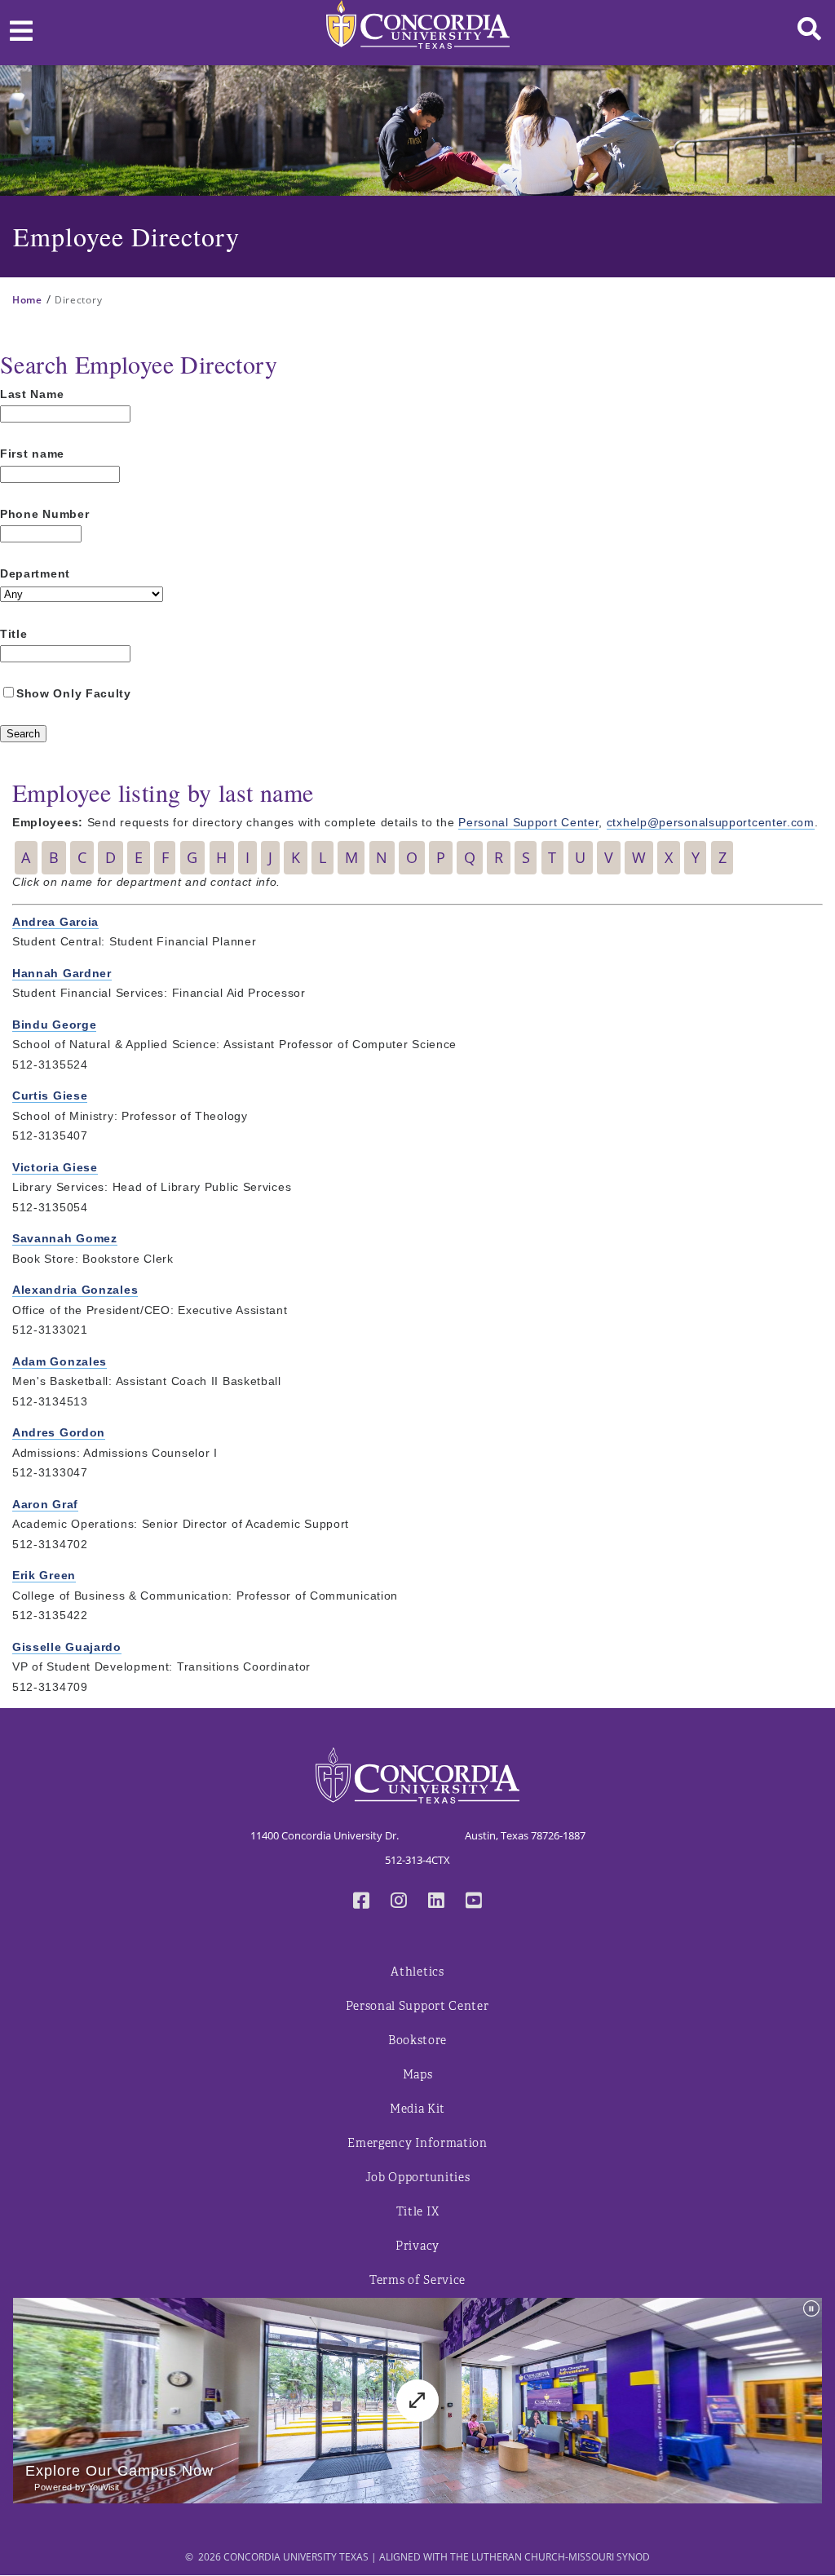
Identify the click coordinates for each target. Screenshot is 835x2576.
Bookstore (417, 2040)
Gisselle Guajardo (67, 1647)
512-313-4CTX (417, 1860)
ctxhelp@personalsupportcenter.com (711, 822)
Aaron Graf (45, 1504)
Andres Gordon (59, 1432)
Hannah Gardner (62, 973)
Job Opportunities (418, 2178)
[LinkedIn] (436, 1902)
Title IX (418, 2212)
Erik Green (44, 1575)
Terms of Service (417, 2280)
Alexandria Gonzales (75, 1290)
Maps (418, 2075)
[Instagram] (399, 1902)
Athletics (417, 1972)
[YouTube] (474, 1902)
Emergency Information (417, 2143)
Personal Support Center (528, 822)
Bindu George (54, 1025)
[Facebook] (361, 1902)
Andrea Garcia (55, 922)
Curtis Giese (50, 1095)
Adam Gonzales (60, 1361)
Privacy (417, 2246)
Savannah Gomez (65, 1238)
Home (27, 300)
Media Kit (417, 2109)
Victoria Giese (55, 1167)
